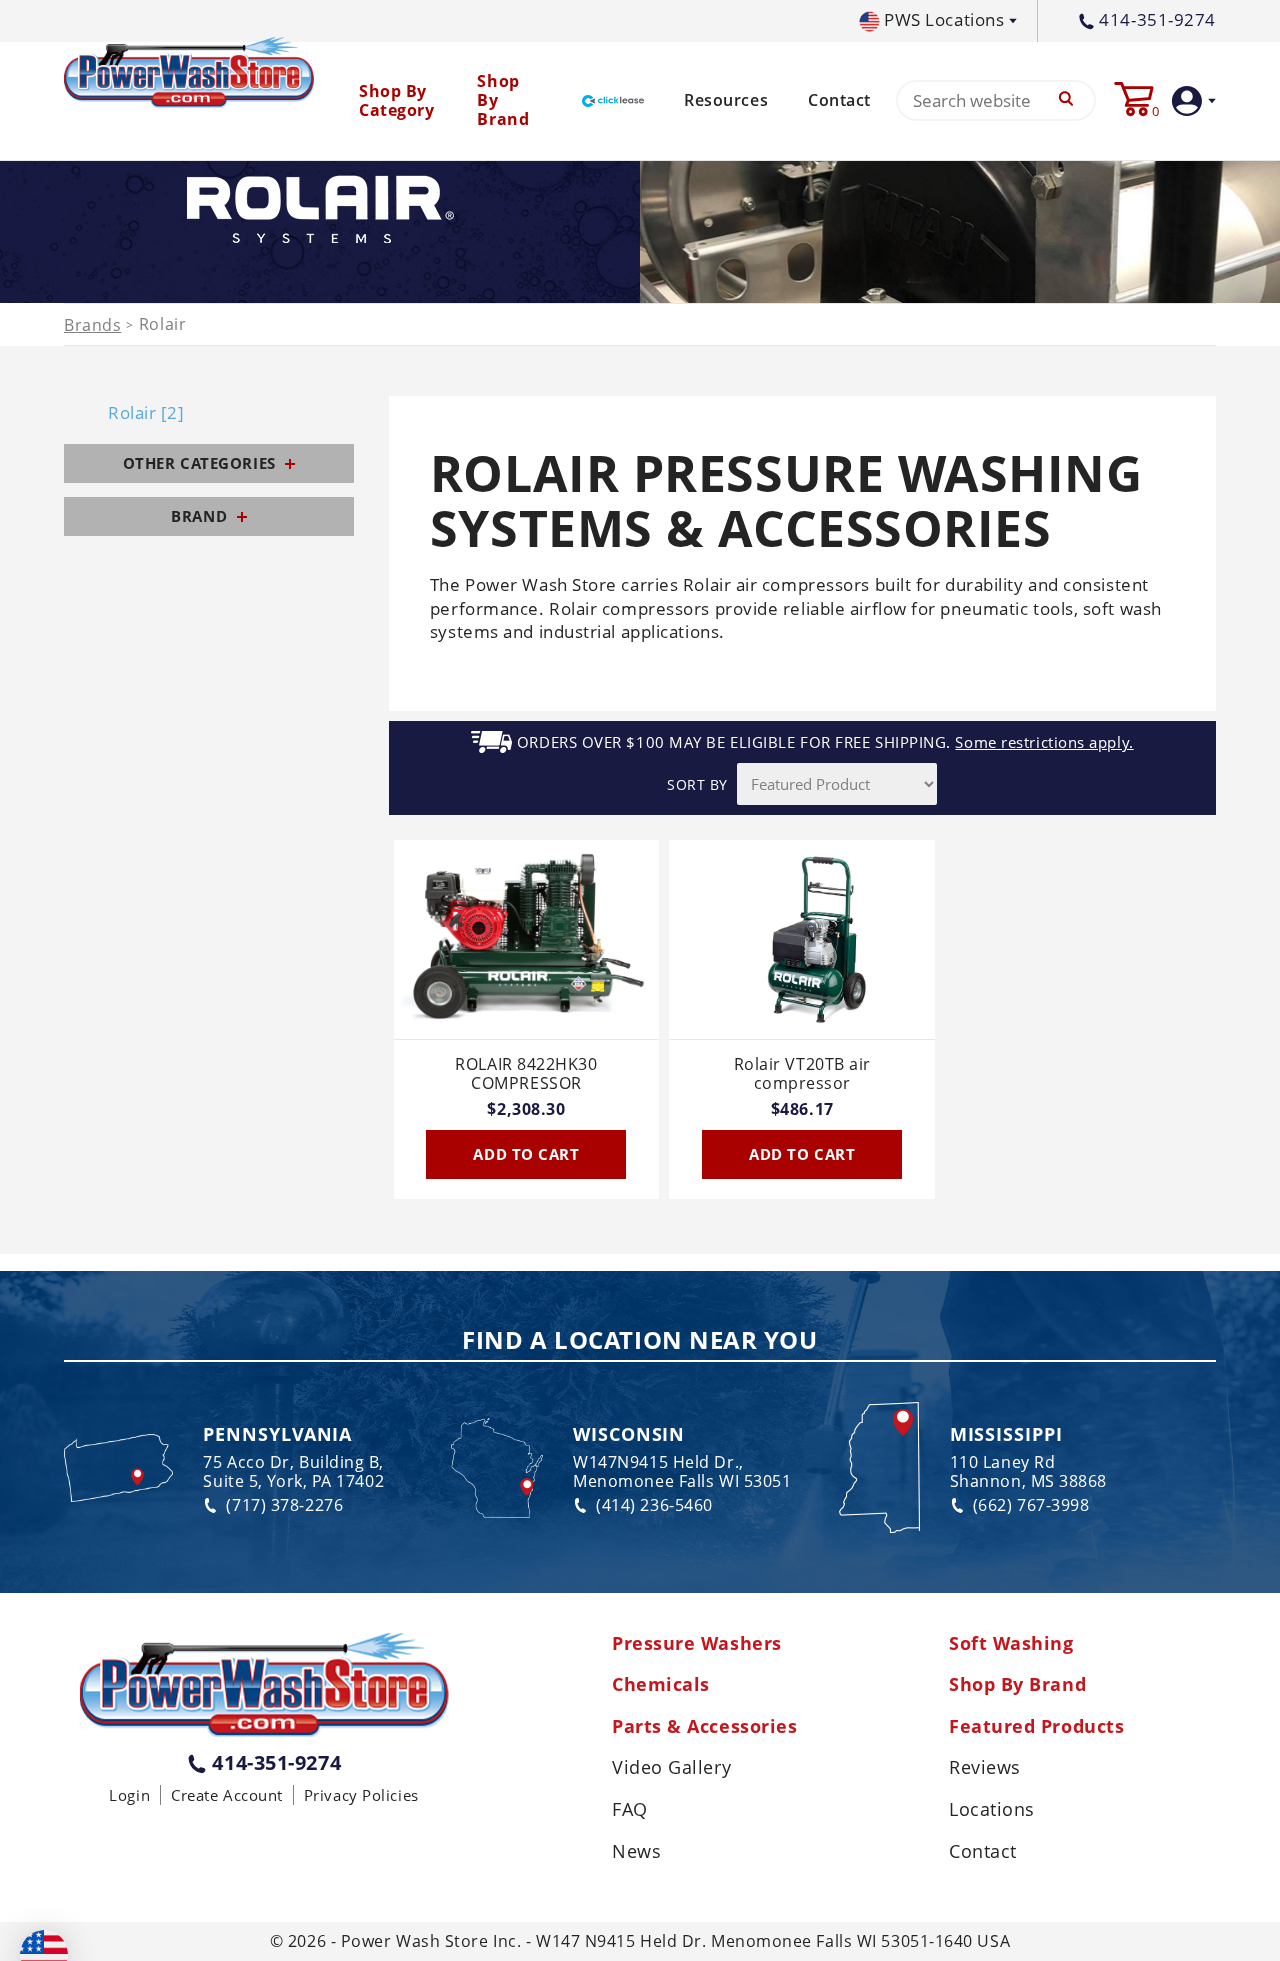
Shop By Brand (1017, 1685)
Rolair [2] (146, 413)
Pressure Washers (697, 1644)
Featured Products (1036, 1727)
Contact (839, 100)
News (636, 1852)
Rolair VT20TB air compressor (802, 1074)
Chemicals (661, 1685)
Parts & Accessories (704, 1727)
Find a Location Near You (639, 1341)
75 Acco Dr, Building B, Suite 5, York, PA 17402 (293, 1472)
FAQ (630, 1810)
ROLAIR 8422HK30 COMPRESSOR (526, 1074)
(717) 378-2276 (284, 1505)
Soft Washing (1011, 1644)
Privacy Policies (361, 1795)
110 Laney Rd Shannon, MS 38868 (1028, 1472)
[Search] (1066, 100)
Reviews (985, 1768)
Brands (92, 325)
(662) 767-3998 (1031, 1505)
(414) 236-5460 (654, 1505)
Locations (992, 1810)
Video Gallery (671, 1768)
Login (129, 1795)
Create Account (227, 1795)
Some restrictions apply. (1044, 742)
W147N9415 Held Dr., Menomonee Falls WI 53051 (682, 1472)
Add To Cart (526, 1154)
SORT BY (697, 784)
